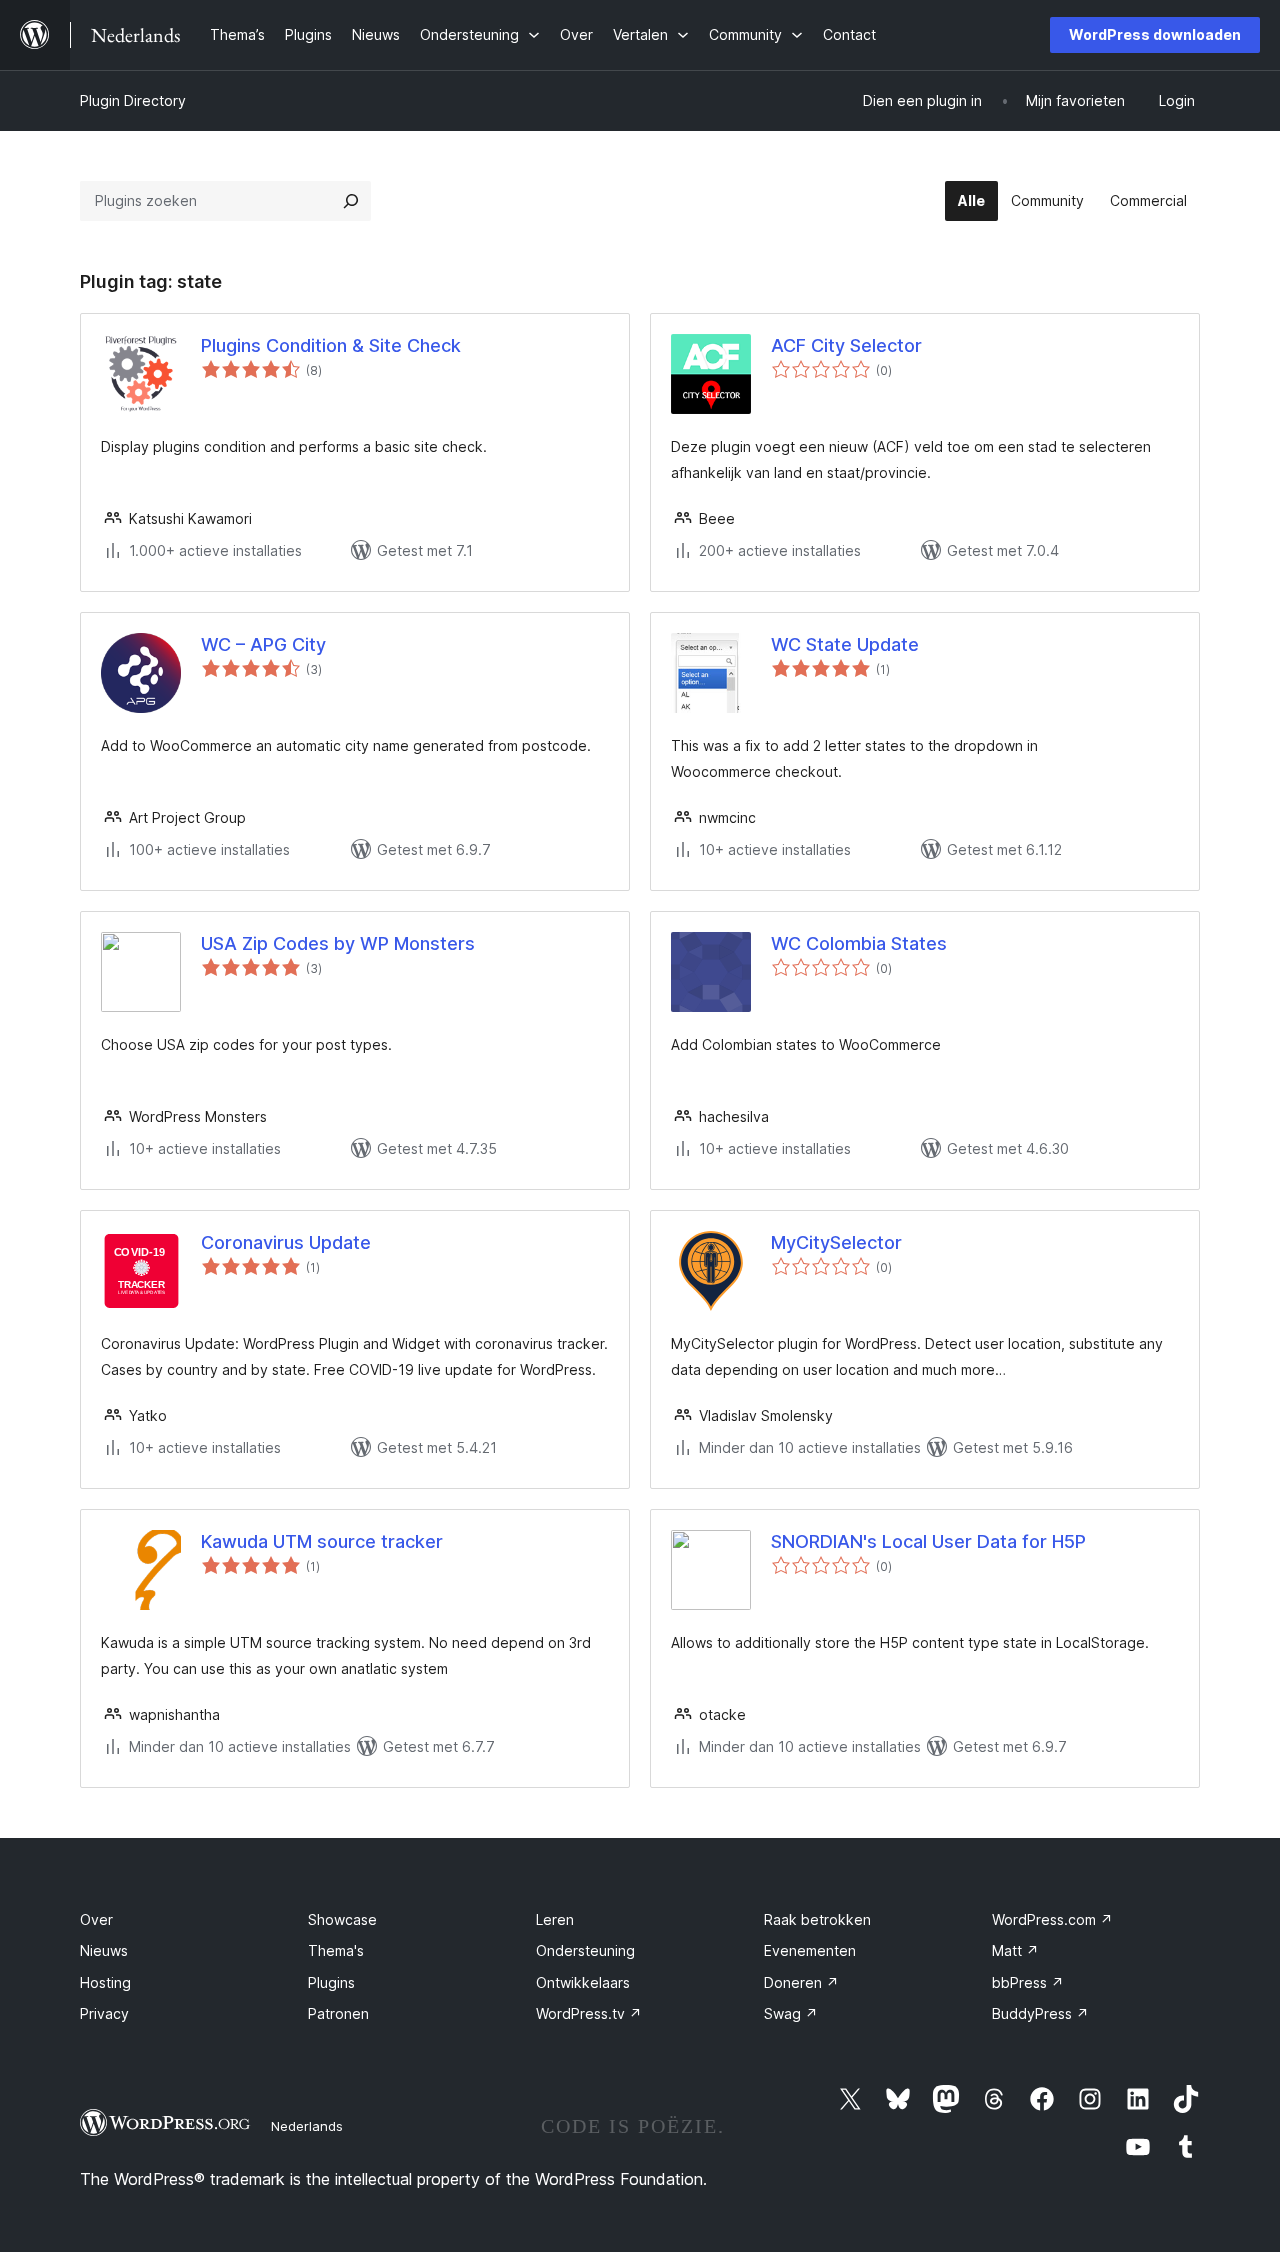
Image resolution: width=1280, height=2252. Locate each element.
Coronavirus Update (286, 1242)
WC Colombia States (859, 943)
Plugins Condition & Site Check (331, 345)
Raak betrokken (817, 1919)
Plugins (331, 1982)
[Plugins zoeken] (351, 201)
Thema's (336, 1950)
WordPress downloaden (1155, 34)
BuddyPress (1040, 2013)
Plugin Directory (133, 100)
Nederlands (307, 2126)
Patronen (338, 2013)
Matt (1015, 1950)
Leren (555, 1919)
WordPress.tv (589, 2013)
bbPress (1028, 1982)
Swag (791, 2013)
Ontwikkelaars (583, 1982)
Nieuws (104, 1950)
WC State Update (845, 644)
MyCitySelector (836, 1242)
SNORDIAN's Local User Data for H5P (928, 1541)
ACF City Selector (846, 345)
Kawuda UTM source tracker (322, 1541)
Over (96, 1919)
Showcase (342, 1919)
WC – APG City (263, 644)
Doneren (801, 1982)
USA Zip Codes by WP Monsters (338, 943)
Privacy (104, 2013)
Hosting (105, 1982)
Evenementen (810, 1950)
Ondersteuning (585, 1950)
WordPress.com (1052, 1919)
